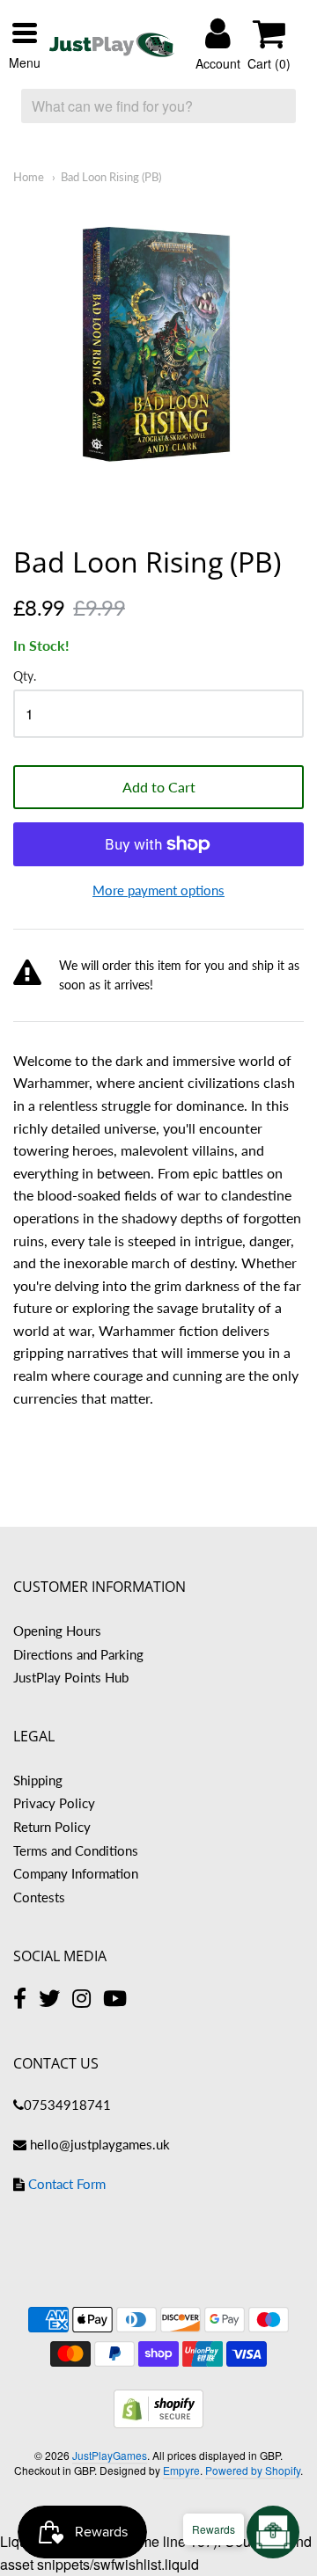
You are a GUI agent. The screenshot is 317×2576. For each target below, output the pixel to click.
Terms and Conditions (76, 1850)
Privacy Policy (54, 1803)
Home (29, 177)
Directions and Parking (78, 1654)
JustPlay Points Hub (71, 1677)
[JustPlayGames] (112, 45)
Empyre (181, 2470)
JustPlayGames (110, 2455)
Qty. (25, 676)
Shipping (38, 1780)
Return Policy (52, 1827)
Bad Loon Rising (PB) (111, 177)
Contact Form (67, 2184)
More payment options (158, 890)
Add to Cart (159, 787)
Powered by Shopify (253, 2470)
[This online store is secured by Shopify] (158, 2423)
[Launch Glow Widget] (273, 2532)
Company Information (76, 1873)
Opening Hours (57, 1631)
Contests (39, 1897)
